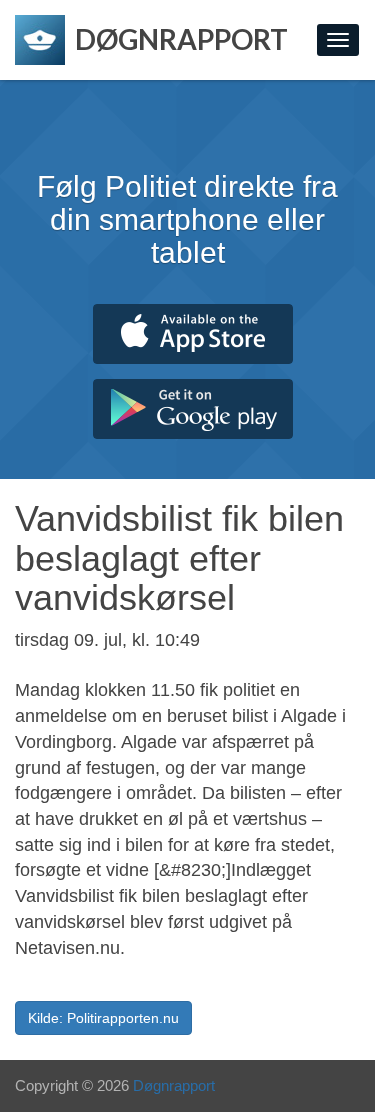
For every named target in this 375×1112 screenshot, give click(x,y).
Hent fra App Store (193, 334)
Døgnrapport (174, 1085)
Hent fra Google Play (193, 409)
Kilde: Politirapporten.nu (103, 1018)
